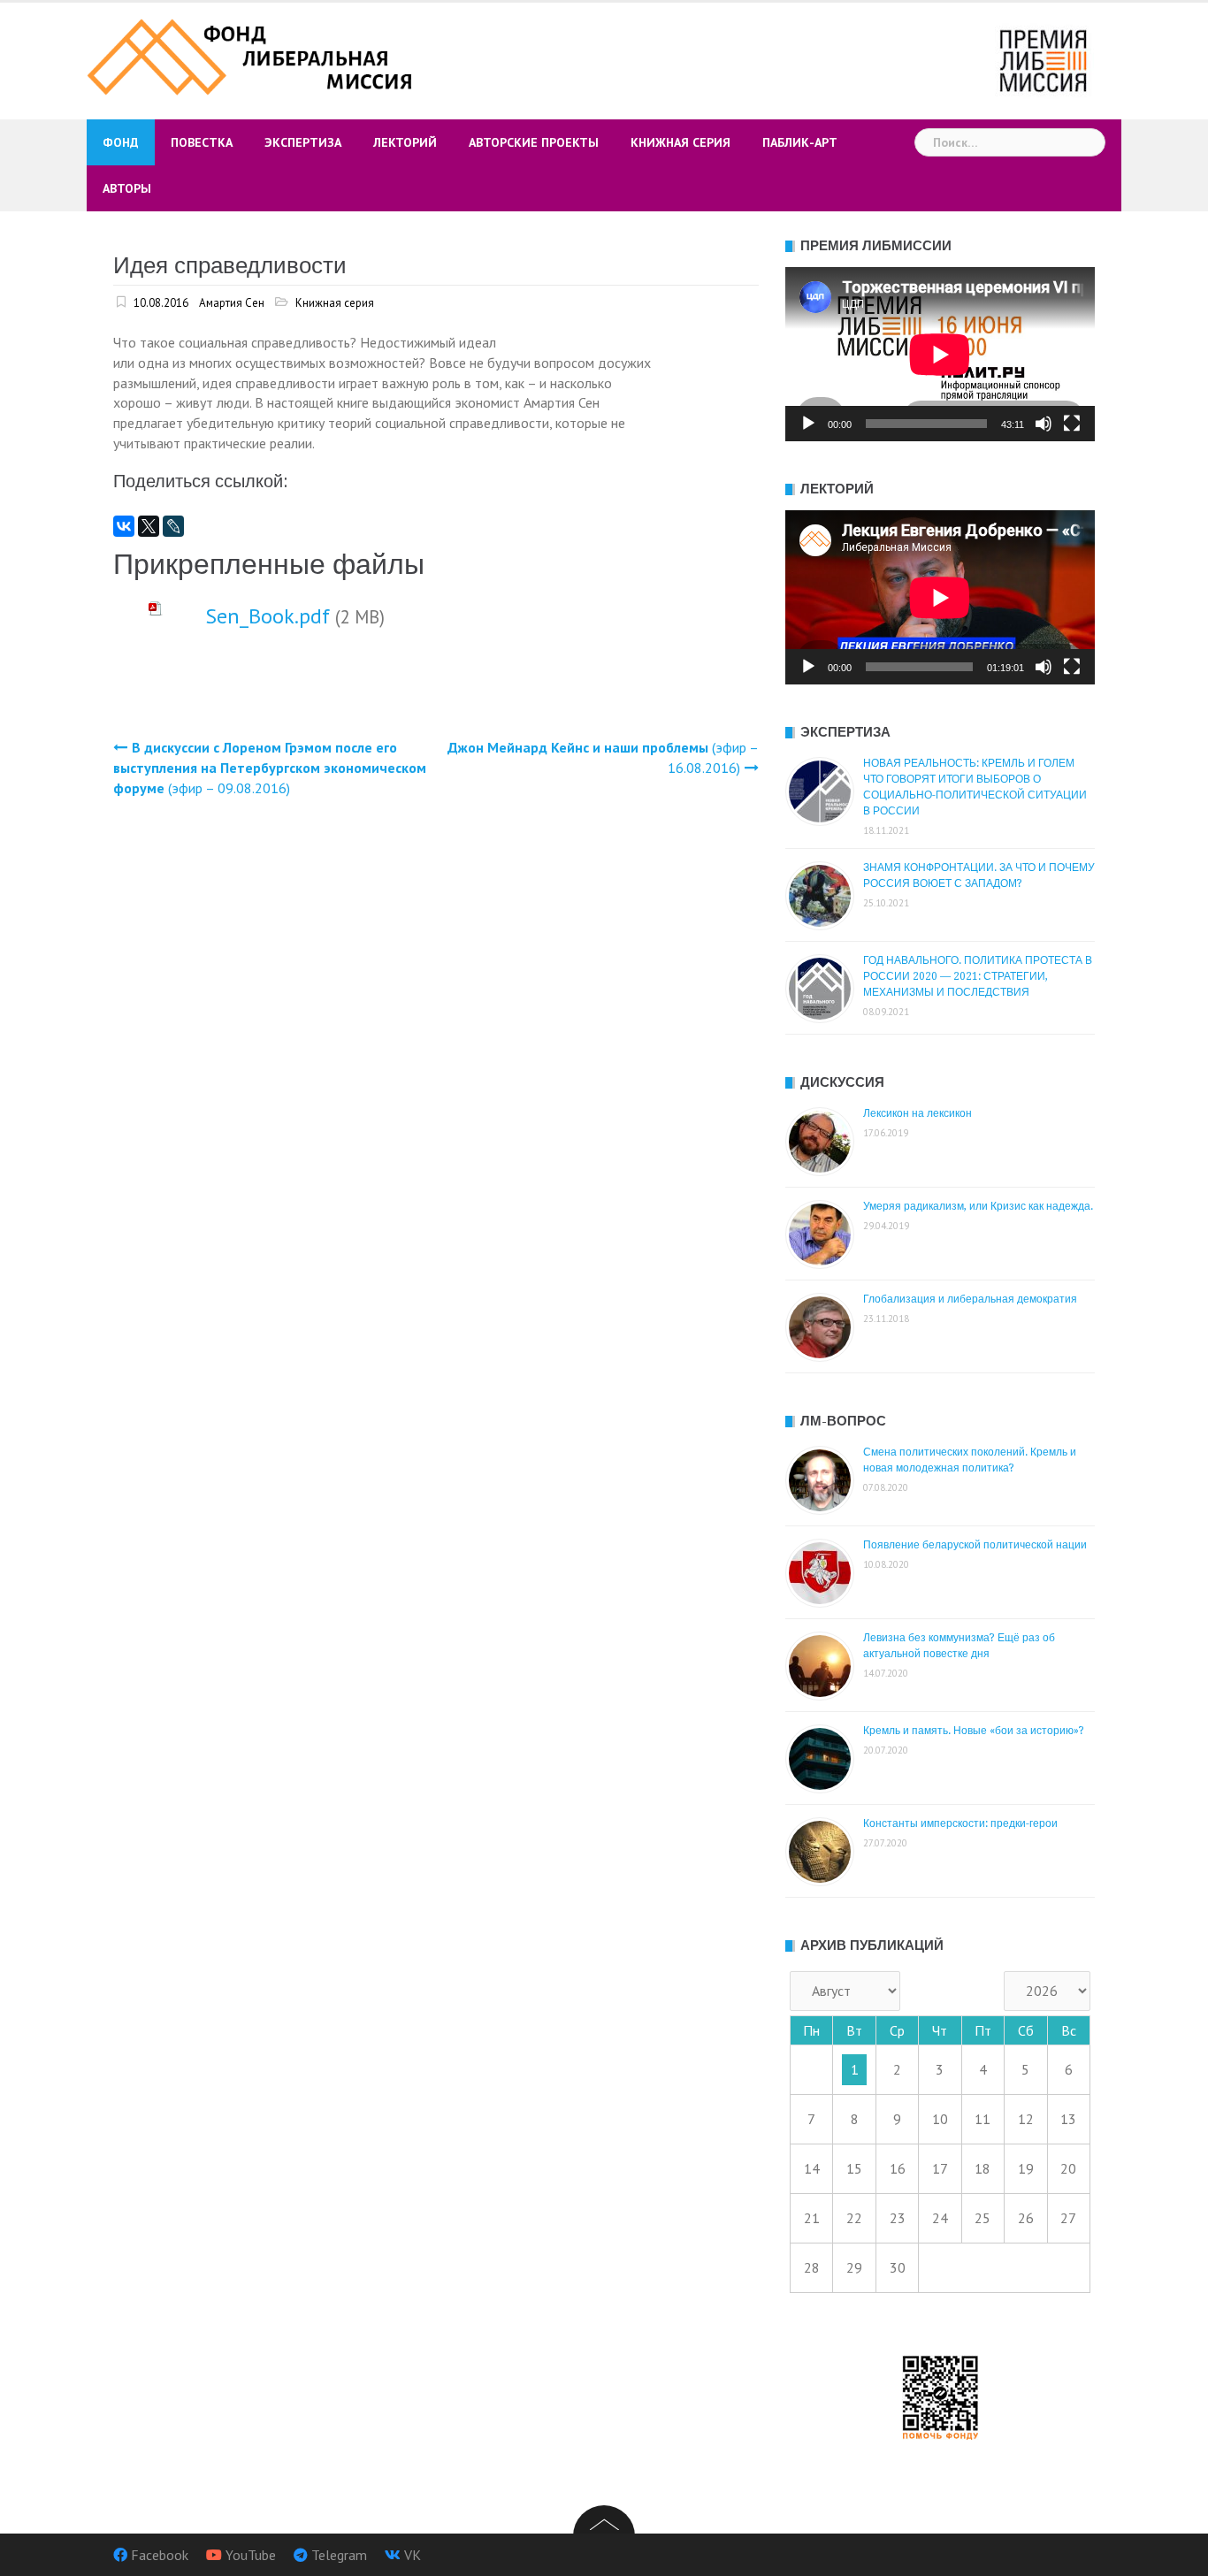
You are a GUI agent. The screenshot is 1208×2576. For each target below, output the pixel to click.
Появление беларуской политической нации (975, 1545)
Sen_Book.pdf (268, 616)
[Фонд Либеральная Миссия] (252, 55)
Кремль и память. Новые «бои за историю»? (974, 1731)
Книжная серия (680, 142)
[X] (149, 526)
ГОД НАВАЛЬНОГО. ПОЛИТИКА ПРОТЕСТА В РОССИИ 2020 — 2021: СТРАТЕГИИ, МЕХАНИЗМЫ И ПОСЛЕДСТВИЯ (978, 976)
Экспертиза (303, 142)
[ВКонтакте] (124, 526)
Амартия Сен (232, 303)
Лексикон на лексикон (917, 1113)
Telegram (339, 2555)
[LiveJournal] (173, 526)
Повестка (202, 142)
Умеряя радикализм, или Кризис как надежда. (978, 1206)
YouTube (251, 2555)
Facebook (160, 2555)
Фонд (121, 142)
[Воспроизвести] (808, 424)
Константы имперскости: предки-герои (960, 1823)
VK (413, 2555)
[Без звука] (1044, 424)
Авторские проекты (534, 142)
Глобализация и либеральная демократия (970, 1299)
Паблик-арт (800, 142)
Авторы (127, 188)
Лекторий (405, 142)
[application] (940, 354)
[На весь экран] (1072, 424)
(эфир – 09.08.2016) (270, 768)
